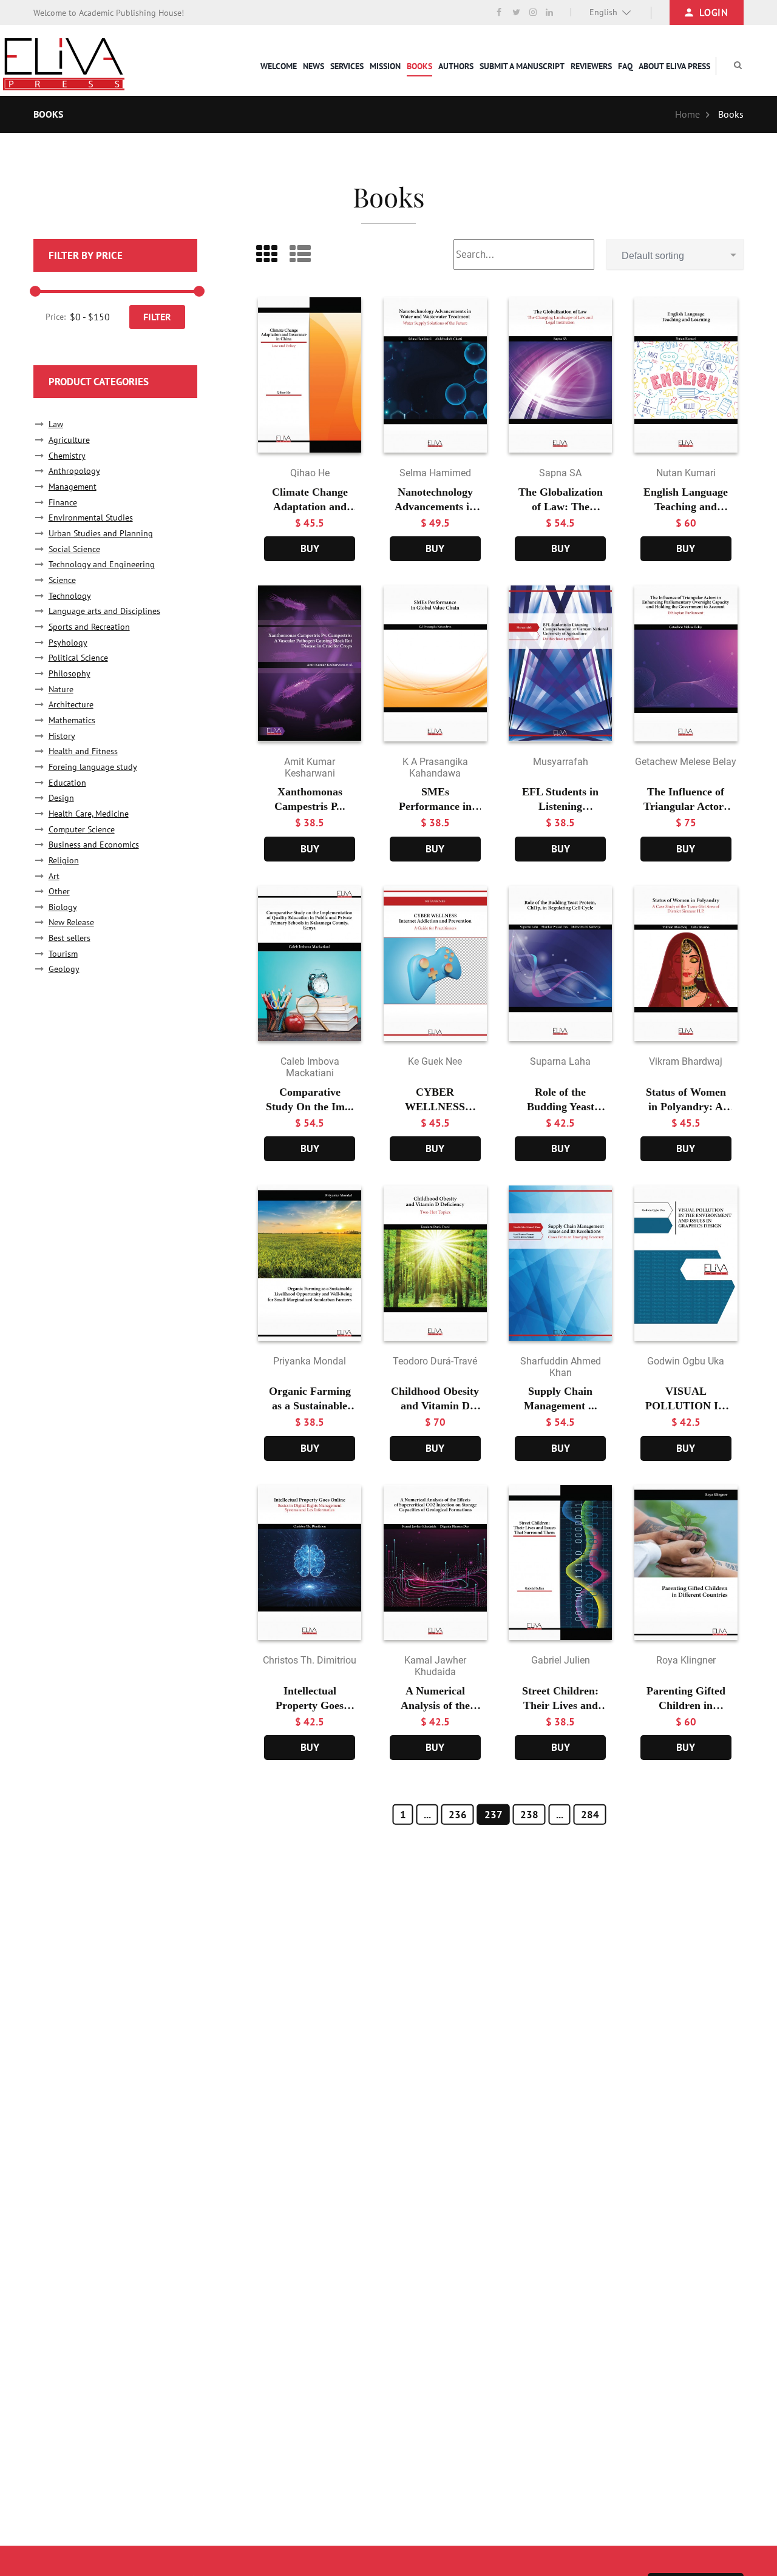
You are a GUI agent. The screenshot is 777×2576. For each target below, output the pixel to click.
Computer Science (82, 829)
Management (73, 487)
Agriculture (69, 440)
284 (590, 1815)
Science (62, 580)
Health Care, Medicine (89, 814)
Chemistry (67, 456)
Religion (64, 860)
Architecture (71, 704)
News (314, 66)
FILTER (157, 317)
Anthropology (74, 471)
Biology (63, 907)
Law (56, 424)
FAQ (625, 66)
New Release (71, 922)
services (347, 66)
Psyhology (68, 642)
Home (687, 114)
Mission (385, 66)
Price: (56, 317)
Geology (64, 969)
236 (458, 1815)
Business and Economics (94, 845)
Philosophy (70, 673)
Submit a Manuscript (522, 66)
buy (310, 548)
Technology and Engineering (102, 564)
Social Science (74, 549)
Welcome (279, 66)
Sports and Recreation (89, 627)
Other (59, 891)
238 (529, 1815)
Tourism (63, 954)
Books (419, 66)
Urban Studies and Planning (101, 533)
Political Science (78, 658)
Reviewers (591, 66)
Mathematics (72, 720)
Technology (70, 596)
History (62, 736)
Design (61, 798)
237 (494, 1815)
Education (67, 783)
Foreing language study (93, 767)
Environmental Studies (91, 518)
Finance (63, 502)
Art (54, 876)
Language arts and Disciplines (104, 611)
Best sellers (70, 938)
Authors (456, 66)
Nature (61, 689)
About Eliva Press (674, 66)
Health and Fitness (83, 751)
